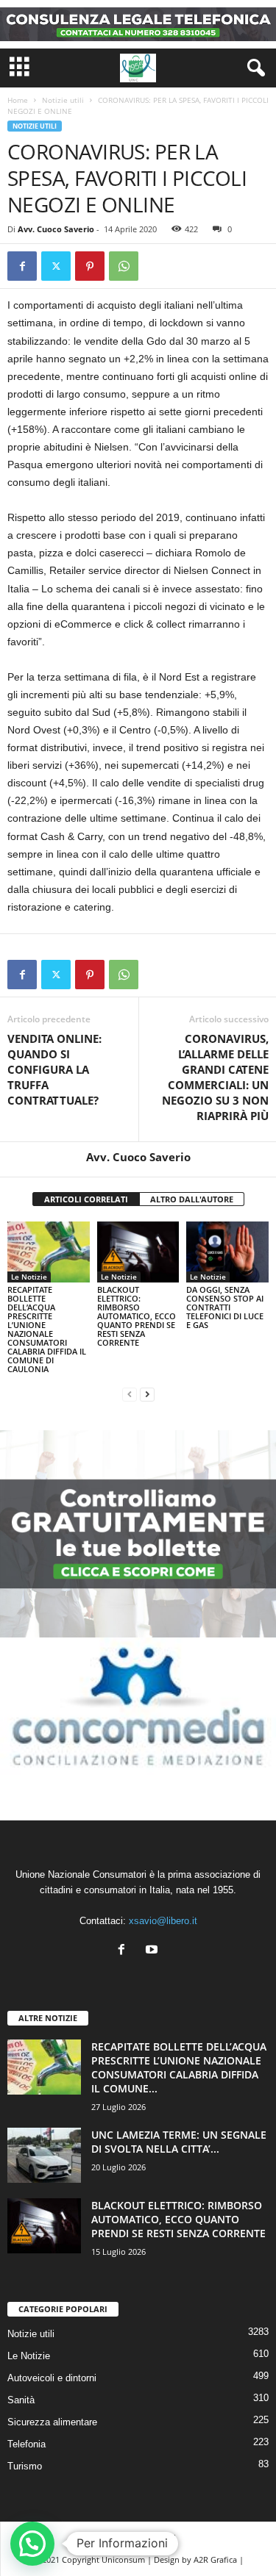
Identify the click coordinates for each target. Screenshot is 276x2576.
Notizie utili (63, 100)
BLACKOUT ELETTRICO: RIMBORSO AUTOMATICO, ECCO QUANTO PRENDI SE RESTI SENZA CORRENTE (137, 1316)
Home (18, 100)
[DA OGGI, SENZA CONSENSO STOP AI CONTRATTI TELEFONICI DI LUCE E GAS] (227, 1252)
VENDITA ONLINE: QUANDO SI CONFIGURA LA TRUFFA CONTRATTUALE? (54, 1069)
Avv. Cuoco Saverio (56, 229)
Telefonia (26, 2444)
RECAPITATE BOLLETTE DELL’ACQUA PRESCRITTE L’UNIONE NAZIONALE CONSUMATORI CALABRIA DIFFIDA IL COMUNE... (179, 2067)
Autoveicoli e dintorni (52, 2378)
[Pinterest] (90, 266)
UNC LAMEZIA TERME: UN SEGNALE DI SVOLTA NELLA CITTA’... (179, 2142)
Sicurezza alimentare (52, 2422)
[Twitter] (56, 266)
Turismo (25, 2466)
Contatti (160, 2537)
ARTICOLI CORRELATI (86, 1199)
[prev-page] (130, 1394)
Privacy (114, 2537)
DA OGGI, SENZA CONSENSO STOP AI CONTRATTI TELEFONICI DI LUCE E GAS (225, 1307)
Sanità (21, 2400)
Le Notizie (29, 1277)
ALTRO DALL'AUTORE (192, 1199)
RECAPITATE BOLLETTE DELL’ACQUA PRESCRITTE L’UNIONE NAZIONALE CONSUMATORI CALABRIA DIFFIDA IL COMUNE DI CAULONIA (47, 1329)
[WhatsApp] (124, 266)
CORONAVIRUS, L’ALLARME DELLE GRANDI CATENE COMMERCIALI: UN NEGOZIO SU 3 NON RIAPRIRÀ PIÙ (215, 1077)
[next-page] (147, 1394)
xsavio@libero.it (163, 1921)
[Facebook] (22, 266)
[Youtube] (153, 1951)
